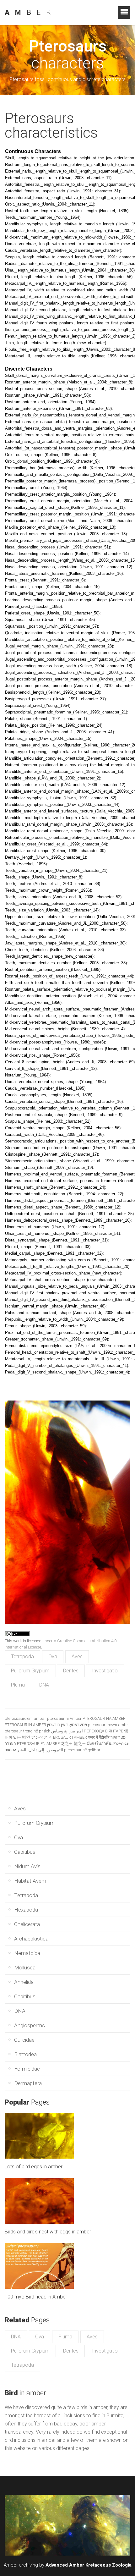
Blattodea (25, 2054)
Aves (77, 1657)
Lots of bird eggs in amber (34, 2167)
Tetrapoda (22, 1657)
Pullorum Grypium (30, 1671)
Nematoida (27, 1953)
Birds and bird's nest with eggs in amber (48, 2232)
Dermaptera (28, 2083)
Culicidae (24, 2040)
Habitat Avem (30, 1881)
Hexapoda (26, 1910)
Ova (53, 1657)
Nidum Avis (27, 1866)
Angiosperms (30, 2025)
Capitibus (25, 1852)
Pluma (18, 1685)
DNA (44, 1685)
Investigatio (105, 1671)
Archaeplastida (31, 1939)
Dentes (71, 1671)
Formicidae (27, 2069)
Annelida (24, 1982)
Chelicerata (27, 1924)
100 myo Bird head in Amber (36, 2297)
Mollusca (25, 1968)
